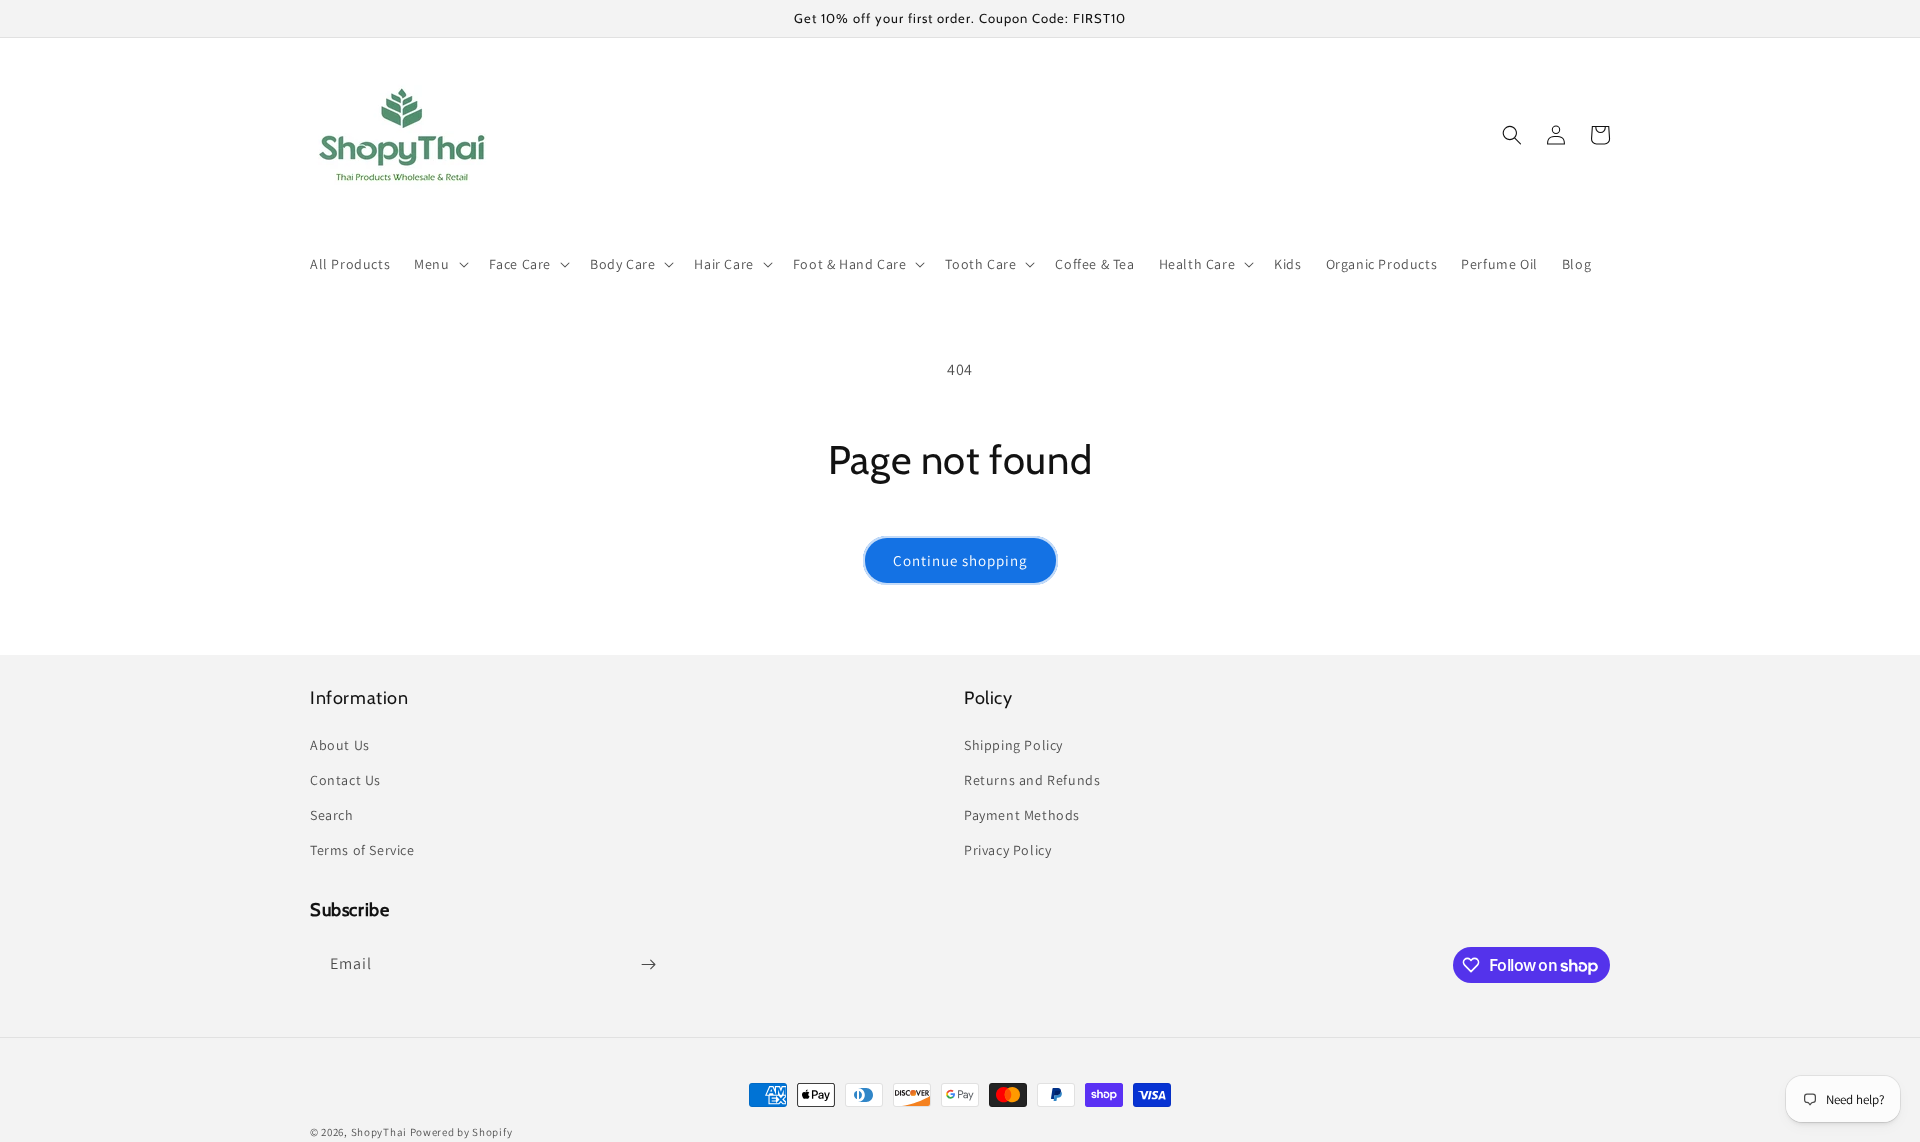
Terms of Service (362, 850)
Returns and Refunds (1032, 780)
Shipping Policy (1013, 745)
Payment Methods (1022, 815)
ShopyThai (379, 1132)
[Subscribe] (648, 964)
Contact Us (345, 780)
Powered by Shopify (461, 1132)
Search (332, 815)
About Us (340, 745)
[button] (439, 264)
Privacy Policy (1007, 850)
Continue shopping (960, 560)
